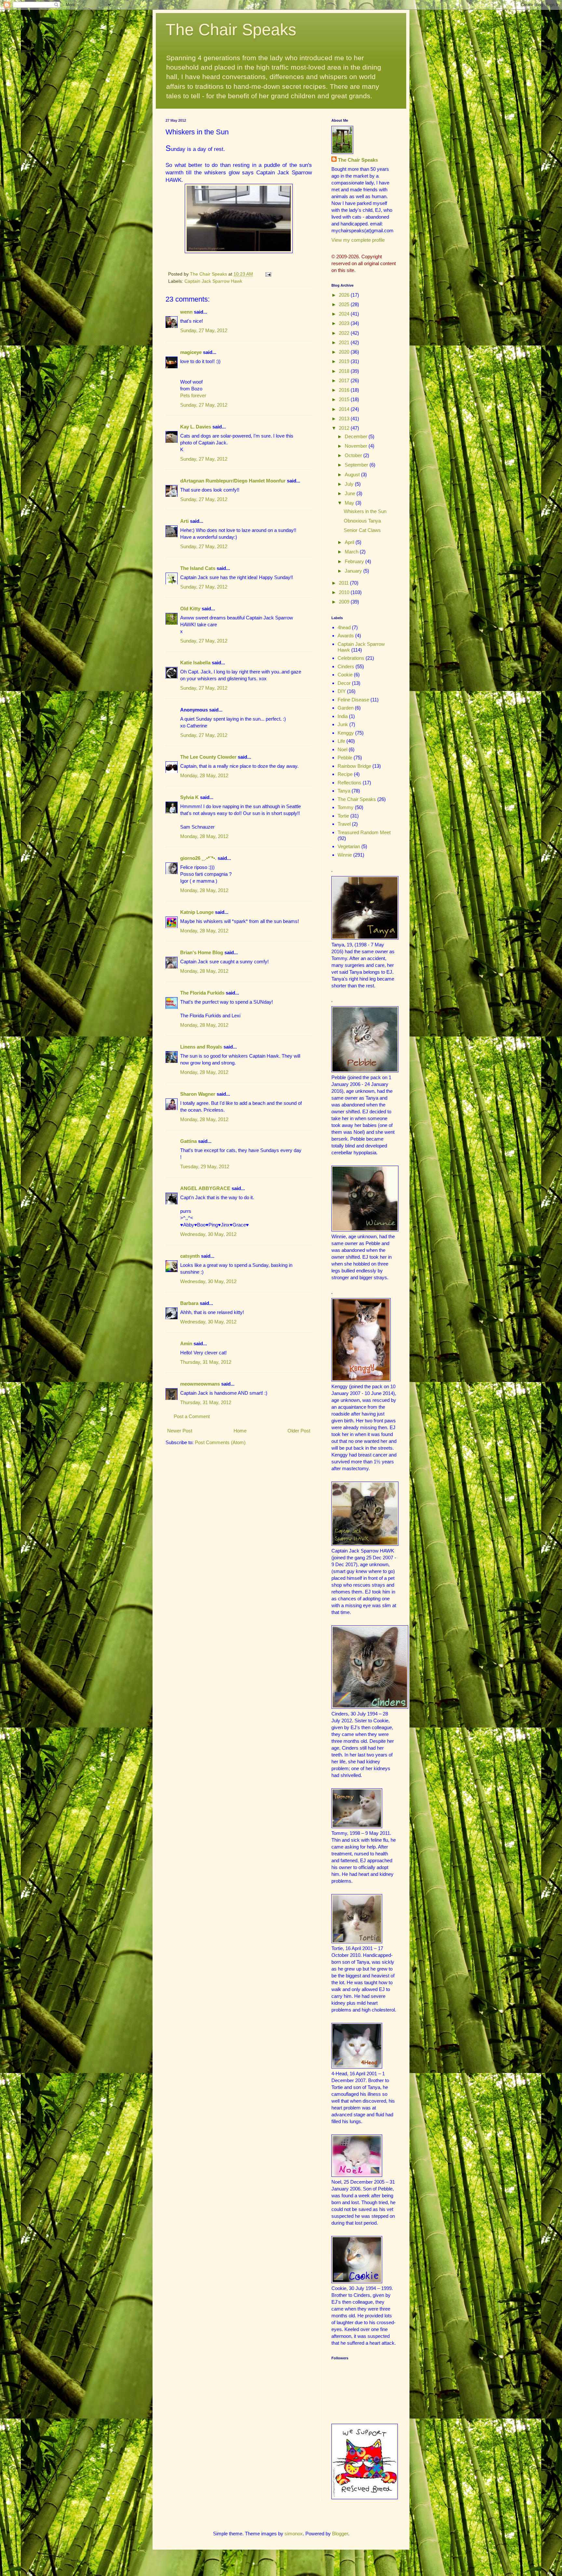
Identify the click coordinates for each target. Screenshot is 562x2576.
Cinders (346, 666)
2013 (345, 419)
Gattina (188, 1141)
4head (344, 627)
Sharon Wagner (198, 1094)
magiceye (191, 352)
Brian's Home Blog (202, 952)
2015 (345, 399)
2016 (345, 390)
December (357, 436)
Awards (346, 636)
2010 (345, 592)
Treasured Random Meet (364, 832)
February (355, 561)
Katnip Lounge (197, 912)
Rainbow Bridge (354, 766)
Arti (184, 521)
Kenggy (346, 733)
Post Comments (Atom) (220, 1442)
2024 (345, 314)
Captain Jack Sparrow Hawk (213, 281)
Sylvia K (189, 797)
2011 (344, 583)
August (353, 475)
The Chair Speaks (231, 30)
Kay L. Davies (196, 427)
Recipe (345, 774)
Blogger (340, 2534)
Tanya (344, 791)
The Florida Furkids (202, 993)
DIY (342, 691)
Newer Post (180, 1431)
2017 (345, 380)
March (352, 552)
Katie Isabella (195, 663)
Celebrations (351, 658)
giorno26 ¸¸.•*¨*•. (198, 858)
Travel (344, 824)
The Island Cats (198, 568)
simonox (294, 2534)
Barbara (189, 1303)
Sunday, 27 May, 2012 (204, 330)
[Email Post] (268, 274)
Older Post (299, 1431)
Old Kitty (190, 609)
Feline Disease (353, 700)
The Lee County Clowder (208, 757)
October (354, 455)
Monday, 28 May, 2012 (204, 775)
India (343, 716)
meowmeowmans (200, 1384)
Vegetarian (349, 846)
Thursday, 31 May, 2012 (206, 1362)
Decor (344, 683)
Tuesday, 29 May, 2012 (205, 1166)
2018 (345, 371)
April (350, 542)
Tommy (346, 807)
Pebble (345, 758)
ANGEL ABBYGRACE (205, 1188)
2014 (345, 409)
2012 (345, 428)
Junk (343, 724)
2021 (345, 342)
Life (341, 741)
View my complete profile (358, 240)
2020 (345, 352)
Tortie (343, 816)
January (354, 571)
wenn (186, 312)
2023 (345, 323)
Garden (346, 708)
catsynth (190, 1256)
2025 (345, 304)
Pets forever (193, 395)
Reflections (349, 783)
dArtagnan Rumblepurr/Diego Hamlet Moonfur (233, 481)
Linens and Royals (201, 1047)
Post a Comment (192, 1416)
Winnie (345, 855)
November (357, 446)
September (357, 465)
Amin (186, 1343)
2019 (345, 361)
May (350, 503)
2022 (345, 333)
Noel (342, 749)
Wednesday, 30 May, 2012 (208, 1234)
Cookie (345, 675)
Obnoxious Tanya (362, 521)
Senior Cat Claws (362, 530)
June (351, 493)
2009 (345, 602)
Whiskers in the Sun (365, 511)
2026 (345, 295)
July (350, 484)
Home (240, 1431)
